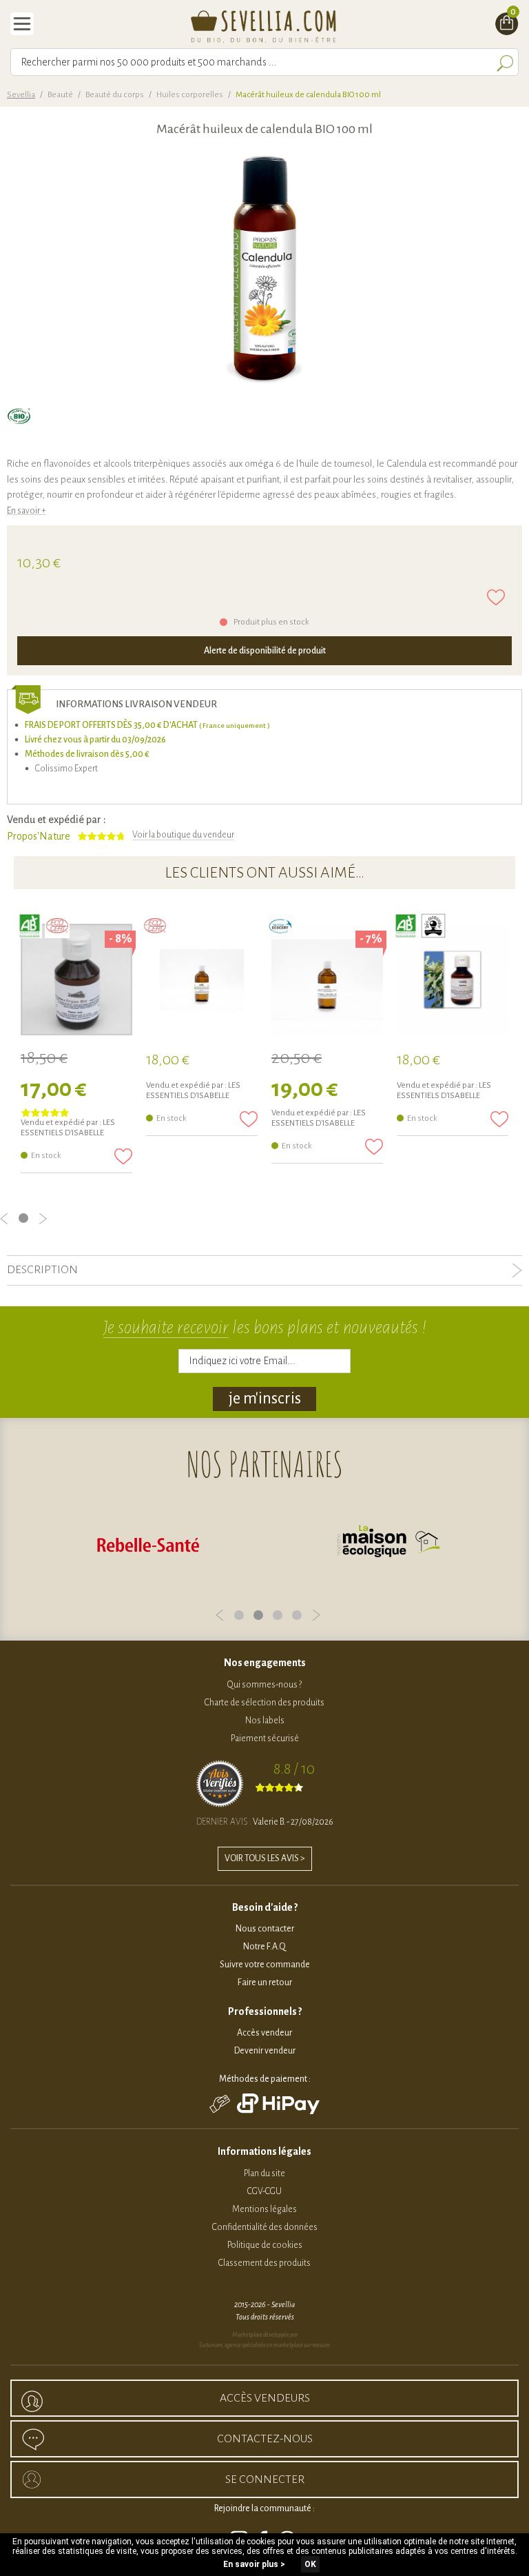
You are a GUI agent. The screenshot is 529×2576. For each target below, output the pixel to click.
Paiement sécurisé (265, 1738)
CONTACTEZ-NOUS (265, 2439)
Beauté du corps (115, 95)
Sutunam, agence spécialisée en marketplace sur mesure (264, 2345)
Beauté (60, 95)
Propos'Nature (39, 836)
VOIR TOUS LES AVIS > (265, 1858)
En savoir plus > (254, 2564)
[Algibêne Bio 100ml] (453, 980)
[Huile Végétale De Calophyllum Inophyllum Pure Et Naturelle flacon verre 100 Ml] (327, 980)
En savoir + (27, 511)
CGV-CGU (264, 2191)
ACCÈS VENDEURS (265, 2398)
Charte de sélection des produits (264, 1703)
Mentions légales (264, 2209)
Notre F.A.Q (264, 1947)
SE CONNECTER (265, 2479)
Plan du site (264, 2173)
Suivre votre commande (265, 1965)
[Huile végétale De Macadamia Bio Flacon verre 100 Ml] (202, 980)
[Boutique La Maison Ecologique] (226, 1544)
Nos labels (265, 1721)
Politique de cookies (265, 2245)
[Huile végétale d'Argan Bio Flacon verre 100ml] (76, 980)
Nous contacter (265, 1929)
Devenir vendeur (265, 2051)
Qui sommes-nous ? (264, 1685)
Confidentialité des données (265, 2227)
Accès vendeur (264, 2033)
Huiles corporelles (190, 95)
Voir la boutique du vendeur (183, 835)
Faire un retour (265, 1982)
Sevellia (21, 95)
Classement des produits (264, 2263)
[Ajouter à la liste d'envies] (496, 597)
